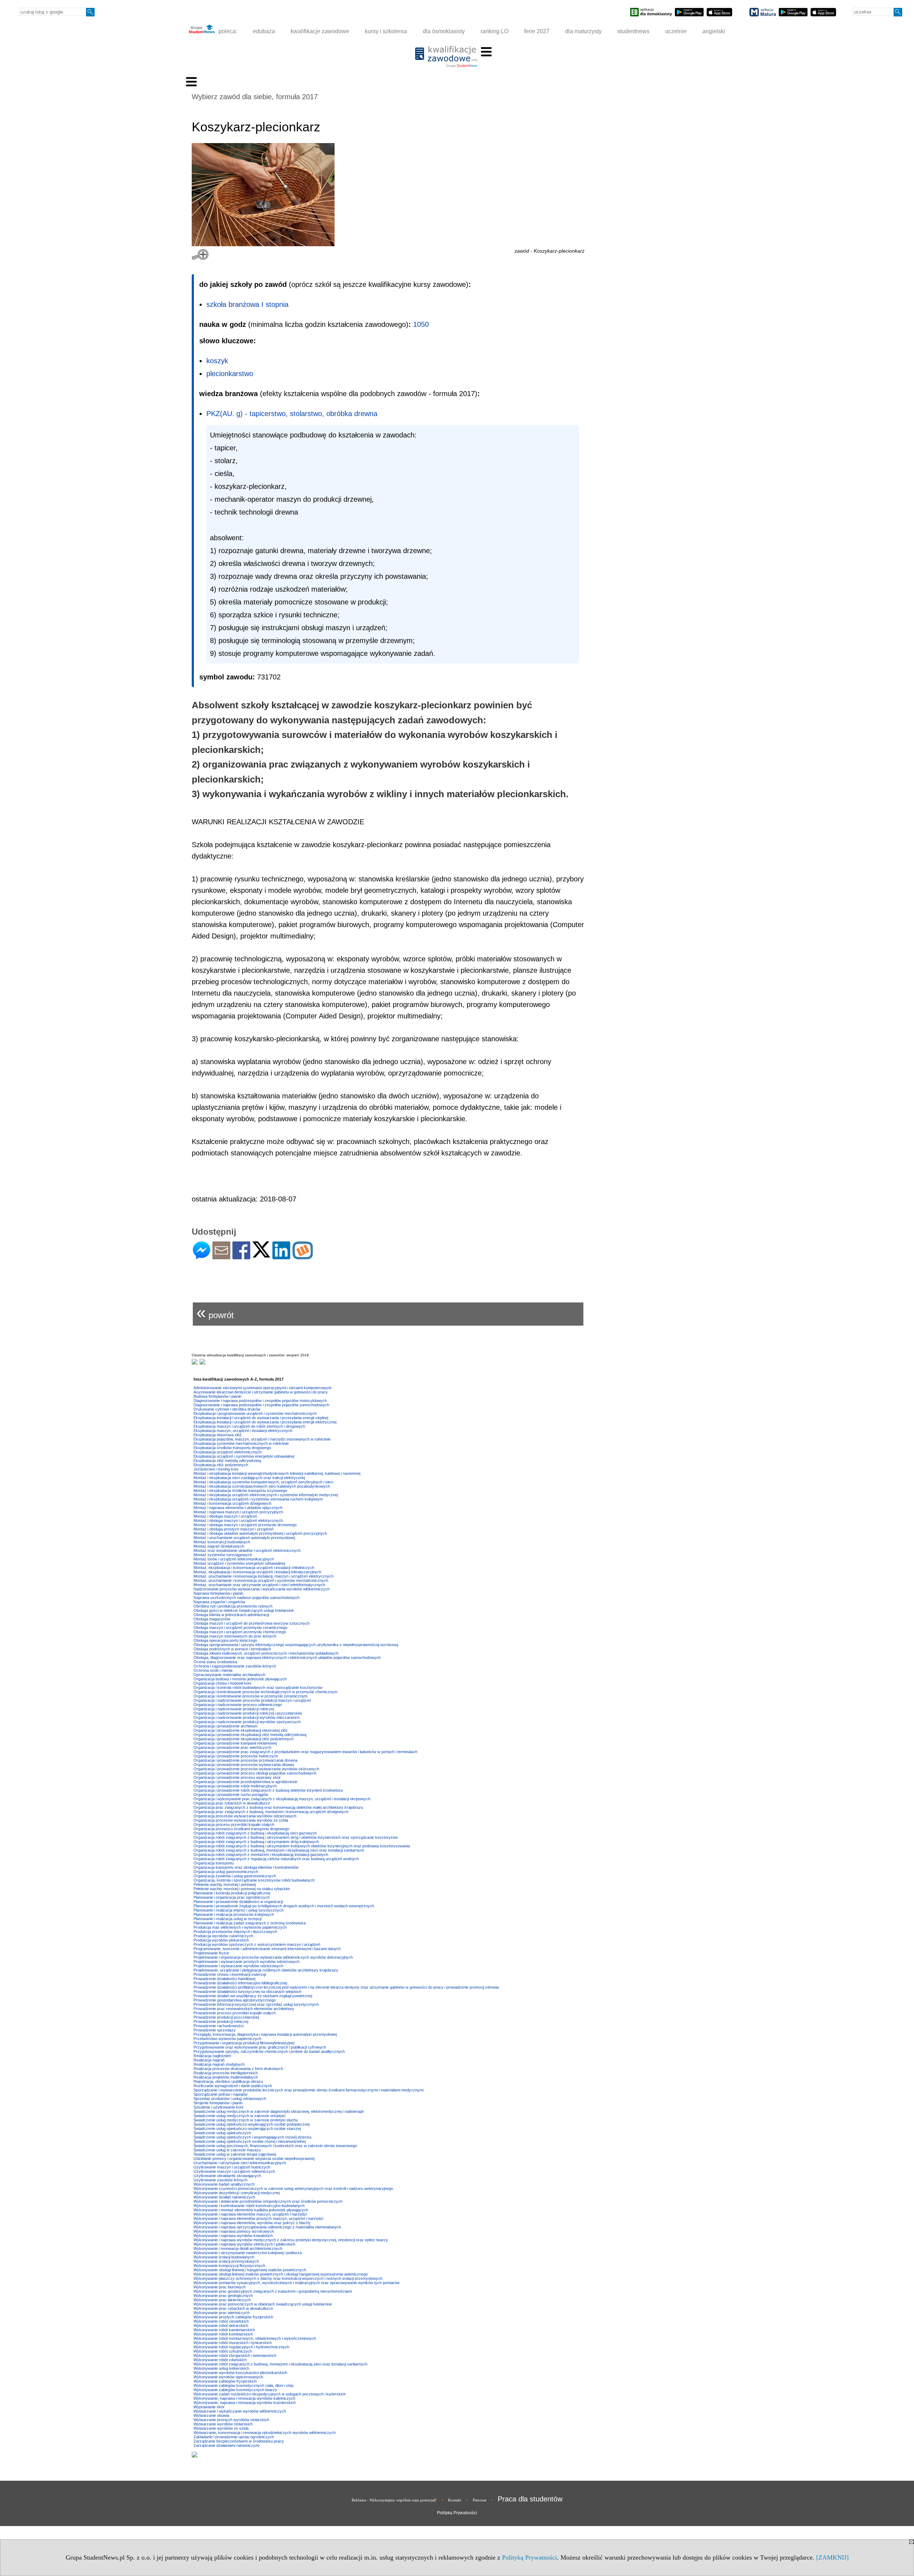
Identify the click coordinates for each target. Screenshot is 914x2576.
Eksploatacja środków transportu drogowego (232, 1448)
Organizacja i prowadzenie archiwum (225, 1726)
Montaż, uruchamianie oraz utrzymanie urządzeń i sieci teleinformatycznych (259, 1585)
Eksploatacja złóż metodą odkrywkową (227, 1461)
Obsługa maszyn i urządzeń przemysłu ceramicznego (240, 1628)
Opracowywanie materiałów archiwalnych (229, 1675)
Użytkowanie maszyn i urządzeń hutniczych (232, 2167)
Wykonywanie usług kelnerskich (221, 2368)
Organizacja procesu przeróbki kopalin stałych (234, 1825)
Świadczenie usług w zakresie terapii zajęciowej (235, 2154)
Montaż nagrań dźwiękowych (219, 1546)
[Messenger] (202, 1256)
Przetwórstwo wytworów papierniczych (227, 2039)
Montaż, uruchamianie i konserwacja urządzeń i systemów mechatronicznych (261, 1580)
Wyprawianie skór (209, 2407)
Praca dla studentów (530, 2499)
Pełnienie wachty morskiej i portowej (225, 1884)
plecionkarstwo (230, 374)
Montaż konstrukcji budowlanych (222, 1542)
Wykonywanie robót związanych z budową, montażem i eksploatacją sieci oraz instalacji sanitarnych (280, 2364)
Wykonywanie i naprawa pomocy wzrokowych (234, 2231)
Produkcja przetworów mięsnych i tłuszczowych (235, 1932)
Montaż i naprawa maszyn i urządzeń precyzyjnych (238, 1512)
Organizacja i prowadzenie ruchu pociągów (231, 1795)
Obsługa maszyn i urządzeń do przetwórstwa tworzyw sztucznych (252, 1623)
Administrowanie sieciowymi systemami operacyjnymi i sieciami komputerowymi (262, 1388)
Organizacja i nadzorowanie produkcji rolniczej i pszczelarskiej (248, 1713)
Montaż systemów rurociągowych (223, 1555)
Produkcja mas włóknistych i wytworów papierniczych (240, 1927)
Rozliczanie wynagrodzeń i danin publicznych (233, 2086)
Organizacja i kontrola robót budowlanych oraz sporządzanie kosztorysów (258, 1687)
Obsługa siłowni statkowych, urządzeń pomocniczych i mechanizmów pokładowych (266, 1653)
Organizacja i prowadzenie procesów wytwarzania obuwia (244, 1765)
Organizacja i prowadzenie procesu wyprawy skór (237, 1777)
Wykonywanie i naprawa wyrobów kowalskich (233, 2236)
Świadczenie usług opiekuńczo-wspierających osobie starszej (247, 2129)
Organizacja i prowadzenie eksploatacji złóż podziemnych (243, 1739)
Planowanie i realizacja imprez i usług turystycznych (238, 1910)
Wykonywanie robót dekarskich (221, 2326)
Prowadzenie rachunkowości (219, 2026)
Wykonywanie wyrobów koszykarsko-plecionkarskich (240, 2373)
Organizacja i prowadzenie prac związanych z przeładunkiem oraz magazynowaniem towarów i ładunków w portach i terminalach (305, 1752)
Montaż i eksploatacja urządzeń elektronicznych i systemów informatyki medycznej (266, 1495)
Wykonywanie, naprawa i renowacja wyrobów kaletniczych (244, 2398)
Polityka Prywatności (457, 2513)
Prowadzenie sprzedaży (215, 2030)
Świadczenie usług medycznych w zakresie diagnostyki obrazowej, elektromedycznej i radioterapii (278, 2111)
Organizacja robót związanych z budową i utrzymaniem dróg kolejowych (256, 1842)
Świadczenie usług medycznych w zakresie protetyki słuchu (246, 2120)
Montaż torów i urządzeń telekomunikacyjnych (234, 1559)
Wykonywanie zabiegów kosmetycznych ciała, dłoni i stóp (243, 2385)
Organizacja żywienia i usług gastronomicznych (235, 1876)
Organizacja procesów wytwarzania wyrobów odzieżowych (245, 1816)
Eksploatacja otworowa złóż (218, 1435)
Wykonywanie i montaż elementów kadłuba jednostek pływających (251, 2210)
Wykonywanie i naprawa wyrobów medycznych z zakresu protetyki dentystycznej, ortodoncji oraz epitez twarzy (291, 2240)
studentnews (633, 31)
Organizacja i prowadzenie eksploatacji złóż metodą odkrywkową (250, 1735)
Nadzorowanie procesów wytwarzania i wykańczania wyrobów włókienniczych (262, 1589)
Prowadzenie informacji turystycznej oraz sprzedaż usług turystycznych (256, 2004)
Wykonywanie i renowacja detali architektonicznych (238, 2248)
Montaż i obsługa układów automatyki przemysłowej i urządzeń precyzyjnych (260, 1533)
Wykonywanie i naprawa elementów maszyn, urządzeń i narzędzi (250, 2214)
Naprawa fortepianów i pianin (218, 1593)
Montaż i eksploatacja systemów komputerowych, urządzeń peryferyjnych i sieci (263, 1482)
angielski (714, 31)
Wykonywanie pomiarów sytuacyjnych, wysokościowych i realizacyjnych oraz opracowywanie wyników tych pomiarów (297, 2283)
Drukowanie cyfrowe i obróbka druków (227, 1409)
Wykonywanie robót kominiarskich (223, 2334)
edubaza (264, 31)
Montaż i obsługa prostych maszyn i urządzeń (233, 1529)
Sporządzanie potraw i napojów (220, 2094)
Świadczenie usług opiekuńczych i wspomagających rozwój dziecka (252, 2137)
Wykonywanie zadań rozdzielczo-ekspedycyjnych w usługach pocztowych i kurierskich (270, 2394)
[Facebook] (241, 1256)
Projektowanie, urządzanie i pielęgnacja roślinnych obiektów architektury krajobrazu (266, 1970)
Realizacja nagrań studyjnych (219, 2064)
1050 (421, 324)
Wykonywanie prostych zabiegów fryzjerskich (233, 2317)
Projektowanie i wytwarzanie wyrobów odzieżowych (238, 1966)
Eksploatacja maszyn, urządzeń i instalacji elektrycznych (243, 1431)
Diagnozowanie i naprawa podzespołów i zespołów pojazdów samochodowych (261, 1405)
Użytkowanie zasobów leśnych (220, 2180)
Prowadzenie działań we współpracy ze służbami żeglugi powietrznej (253, 1996)
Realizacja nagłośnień (212, 2056)
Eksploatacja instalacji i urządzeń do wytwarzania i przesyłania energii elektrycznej (265, 1422)
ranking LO (494, 31)
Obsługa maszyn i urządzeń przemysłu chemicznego (240, 1632)
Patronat (479, 2500)
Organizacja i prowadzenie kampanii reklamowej (235, 1743)
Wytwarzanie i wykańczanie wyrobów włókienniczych (240, 2411)
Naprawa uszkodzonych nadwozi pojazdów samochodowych (247, 1598)
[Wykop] (303, 1256)
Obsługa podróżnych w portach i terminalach (232, 1649)
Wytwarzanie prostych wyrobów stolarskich (231, 2420)
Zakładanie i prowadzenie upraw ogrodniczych (234, 2437)
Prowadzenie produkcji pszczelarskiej (226, 2017)
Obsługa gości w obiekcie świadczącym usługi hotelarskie (244, 1610)
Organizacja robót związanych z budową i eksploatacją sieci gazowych (255, 1833)
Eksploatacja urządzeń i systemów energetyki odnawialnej (244, 1456)
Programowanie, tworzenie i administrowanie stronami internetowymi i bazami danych (267, 1949)
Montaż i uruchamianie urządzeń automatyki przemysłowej (244, 1538)
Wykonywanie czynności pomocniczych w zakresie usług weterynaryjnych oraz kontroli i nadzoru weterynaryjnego (293, 2188)
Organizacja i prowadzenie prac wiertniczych (232, 1747)
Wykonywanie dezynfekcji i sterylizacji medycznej (237, 2193)
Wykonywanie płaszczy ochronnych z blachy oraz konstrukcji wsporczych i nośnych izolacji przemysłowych (288, 2278)
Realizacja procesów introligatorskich (226, 2073)
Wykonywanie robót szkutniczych (223, 2351)
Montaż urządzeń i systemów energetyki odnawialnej (239, 1563)
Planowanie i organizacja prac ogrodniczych (232, 1897)
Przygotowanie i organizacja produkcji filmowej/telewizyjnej (244, 2043)
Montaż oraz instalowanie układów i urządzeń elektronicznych (247, 1550)
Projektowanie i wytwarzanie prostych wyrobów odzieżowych (247, 1962)
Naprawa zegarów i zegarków (219, 1602)
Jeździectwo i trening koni (216, 1469)
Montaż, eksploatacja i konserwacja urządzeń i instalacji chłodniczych (254, 1568)
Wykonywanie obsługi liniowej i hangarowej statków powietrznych (250, 2270)
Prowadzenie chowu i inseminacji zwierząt (230, 1974)
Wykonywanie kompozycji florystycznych (229, 2266)
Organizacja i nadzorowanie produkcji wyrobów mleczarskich (247, 1717)
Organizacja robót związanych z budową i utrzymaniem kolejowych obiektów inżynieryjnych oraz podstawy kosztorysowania (302, 1846)
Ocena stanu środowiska (215, 1662)
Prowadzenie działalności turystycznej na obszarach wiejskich (247, 1992)
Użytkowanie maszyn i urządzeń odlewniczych (234, 2171)
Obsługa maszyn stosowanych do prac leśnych (235, 1636)
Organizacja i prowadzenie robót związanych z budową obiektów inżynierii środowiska (268, 1790)
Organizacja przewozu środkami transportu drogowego (241, 1829)
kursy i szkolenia (386, 31)
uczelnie (676, 31)
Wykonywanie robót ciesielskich (221, 2321)
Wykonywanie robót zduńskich (220, 2360)
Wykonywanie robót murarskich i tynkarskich (233, 2343)
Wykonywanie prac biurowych (220, 2287)
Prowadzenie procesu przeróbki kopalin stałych (235, 2013)
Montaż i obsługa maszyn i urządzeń (225, 1516)
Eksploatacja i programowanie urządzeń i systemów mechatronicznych (255, 1413)
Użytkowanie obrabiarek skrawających (227, 2176)
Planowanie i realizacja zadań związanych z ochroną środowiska (250, 1923)
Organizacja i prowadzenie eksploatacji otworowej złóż (241, 1730)
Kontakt (455, 2500)
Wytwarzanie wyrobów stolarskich (223, 2424)
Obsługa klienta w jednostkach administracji (231, 1615)
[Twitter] (261, 1254)
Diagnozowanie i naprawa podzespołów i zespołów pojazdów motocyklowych (260, 1401)
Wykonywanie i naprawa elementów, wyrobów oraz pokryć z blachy (252, 2223)
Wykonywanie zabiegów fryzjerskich (225, 2381)
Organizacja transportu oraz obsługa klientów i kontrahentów (246, 1867)
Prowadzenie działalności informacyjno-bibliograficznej (240, 1983)
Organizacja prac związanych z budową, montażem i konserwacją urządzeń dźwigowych (271, 1812)
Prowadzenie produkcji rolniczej (221, 2021)
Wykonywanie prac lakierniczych (222, 2300)
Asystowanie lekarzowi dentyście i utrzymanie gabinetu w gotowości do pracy (261, 1392)
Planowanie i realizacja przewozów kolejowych (234, 1914)
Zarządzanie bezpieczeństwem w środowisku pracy (239, 2441)
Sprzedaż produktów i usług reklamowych (230, 2099)
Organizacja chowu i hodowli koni (222, 1683)
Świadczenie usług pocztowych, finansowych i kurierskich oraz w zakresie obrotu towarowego (275, 2146)
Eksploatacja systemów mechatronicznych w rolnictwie (241, 1443)
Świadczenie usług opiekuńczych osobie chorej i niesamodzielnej (250, 2141)
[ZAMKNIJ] (832, 2557)
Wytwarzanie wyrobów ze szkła (221, 2428)
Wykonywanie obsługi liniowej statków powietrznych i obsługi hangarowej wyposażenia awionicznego (281, 2274)
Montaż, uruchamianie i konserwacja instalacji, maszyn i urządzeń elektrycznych (263, 1576)
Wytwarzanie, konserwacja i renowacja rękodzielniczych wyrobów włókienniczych (265, 2433)
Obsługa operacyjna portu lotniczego (225, 1640)
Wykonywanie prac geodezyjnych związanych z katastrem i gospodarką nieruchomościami (273, 2291)
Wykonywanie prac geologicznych (223, 2296)
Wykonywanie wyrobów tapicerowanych (228, 2377)
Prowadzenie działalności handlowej (224, 1979)
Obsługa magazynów (212, 1619)
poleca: (227, 31)
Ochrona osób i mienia (213, 1670)
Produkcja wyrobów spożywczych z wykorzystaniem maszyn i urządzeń (257, 1944)
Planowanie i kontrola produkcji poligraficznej (232, 1893)
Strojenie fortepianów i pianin (218, 2103)
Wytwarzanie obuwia (211, 2415)
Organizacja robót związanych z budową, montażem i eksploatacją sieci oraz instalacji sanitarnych (279, 1850)
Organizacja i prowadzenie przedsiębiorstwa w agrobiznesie (245, 1782)
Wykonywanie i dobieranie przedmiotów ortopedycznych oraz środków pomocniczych (268, 2201)
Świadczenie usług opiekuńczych (222, 2133)
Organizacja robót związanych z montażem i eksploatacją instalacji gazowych (261, 1854)
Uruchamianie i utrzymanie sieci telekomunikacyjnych (240, 2163)
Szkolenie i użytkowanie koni (218, 2107)
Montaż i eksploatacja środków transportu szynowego (240, 1491)
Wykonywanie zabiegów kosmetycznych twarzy (235, 2390)
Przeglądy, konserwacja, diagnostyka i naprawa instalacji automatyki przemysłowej (265, 2034)
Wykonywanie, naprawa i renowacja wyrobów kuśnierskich (245, 2403)
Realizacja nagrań (209, 2060)
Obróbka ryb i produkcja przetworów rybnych (233, 1606)
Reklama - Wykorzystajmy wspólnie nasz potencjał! (394, 2500)
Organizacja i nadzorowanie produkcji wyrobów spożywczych (247, 1722)
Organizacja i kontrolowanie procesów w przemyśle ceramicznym (250, 1696)
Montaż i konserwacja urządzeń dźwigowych (232, 1503)
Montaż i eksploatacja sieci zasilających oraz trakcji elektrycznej (249, 1478)
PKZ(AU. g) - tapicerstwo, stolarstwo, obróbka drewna (292, 414)
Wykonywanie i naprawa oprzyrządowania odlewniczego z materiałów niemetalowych (267, 2227)
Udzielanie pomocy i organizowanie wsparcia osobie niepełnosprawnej (254, 2159)
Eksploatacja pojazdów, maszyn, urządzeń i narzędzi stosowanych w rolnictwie (262, 1439)
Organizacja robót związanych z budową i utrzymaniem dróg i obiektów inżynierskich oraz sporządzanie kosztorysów (296, 1837)
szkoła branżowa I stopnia (247, 304)
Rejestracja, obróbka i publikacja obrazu (228, 2081)
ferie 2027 (537, 31)
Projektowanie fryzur (211, 1953)
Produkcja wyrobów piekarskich (221, 1940)
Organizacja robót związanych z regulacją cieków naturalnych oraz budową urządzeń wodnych (276, 1859)
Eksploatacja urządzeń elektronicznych (228, 1452)
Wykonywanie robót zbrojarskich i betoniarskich (235, 2355)
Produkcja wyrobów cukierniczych (223, 1936)
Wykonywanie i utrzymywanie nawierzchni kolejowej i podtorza (248, 2253)
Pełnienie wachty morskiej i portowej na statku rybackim (242, 1889)
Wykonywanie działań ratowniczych (224, 2197)
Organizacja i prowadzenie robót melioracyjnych (235, 1786)
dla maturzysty (583, 31)
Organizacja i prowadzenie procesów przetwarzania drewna (245, 1760)
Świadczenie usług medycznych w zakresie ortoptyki (239, 2116)
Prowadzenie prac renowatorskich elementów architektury (244, 2009)
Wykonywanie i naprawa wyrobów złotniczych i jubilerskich (244, 2244)
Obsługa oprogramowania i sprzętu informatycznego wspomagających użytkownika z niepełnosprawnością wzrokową (296, 1645)
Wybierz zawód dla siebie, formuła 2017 (255, 97)
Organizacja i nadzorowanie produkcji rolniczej (234, 1709)
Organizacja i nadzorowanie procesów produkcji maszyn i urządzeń (252, 1700)
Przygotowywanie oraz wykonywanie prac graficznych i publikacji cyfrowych (260, 2047)
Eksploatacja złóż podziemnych (221, 1465)
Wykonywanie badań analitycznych (224, 2184)
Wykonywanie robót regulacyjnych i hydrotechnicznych (241, 2347)
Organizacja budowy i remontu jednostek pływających (240, 1679)
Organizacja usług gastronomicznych (226, 1872)
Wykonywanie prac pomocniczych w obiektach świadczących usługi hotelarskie (263, 2304)
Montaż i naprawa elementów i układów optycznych (238, 1508)
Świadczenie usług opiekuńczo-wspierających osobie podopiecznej (252, 2124)
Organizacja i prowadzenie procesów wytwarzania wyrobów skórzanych (256, 1769)
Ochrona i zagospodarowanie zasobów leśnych (235, 1666)
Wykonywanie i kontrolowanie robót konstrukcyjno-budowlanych (249, 2206)
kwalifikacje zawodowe (320, 31)
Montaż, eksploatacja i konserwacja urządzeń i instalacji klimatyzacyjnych (257, 1572)
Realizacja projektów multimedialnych (226, 2077)
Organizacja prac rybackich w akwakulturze (232, 1803)
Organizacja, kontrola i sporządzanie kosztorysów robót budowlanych (254, 1880)
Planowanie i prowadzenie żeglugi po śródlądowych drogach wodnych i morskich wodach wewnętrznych (284, 1906)
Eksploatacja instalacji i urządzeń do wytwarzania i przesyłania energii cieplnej (261, 1418)
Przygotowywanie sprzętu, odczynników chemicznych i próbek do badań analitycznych (269, 2051)
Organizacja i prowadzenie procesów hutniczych (236, 1756)
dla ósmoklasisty (444, 31)
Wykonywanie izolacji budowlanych (224, 2257)
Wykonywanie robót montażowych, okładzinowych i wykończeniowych (255, 2338)
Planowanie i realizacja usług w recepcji (227, 1919)
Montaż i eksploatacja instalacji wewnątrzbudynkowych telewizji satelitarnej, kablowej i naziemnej (277, 1473)
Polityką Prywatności (529, 2557)
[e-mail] (221, 1256)
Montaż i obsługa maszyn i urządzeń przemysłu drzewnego (245, 1525)
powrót (215, 1312)
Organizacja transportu (214, 1863)
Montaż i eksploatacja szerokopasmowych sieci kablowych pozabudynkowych (262, 1486)
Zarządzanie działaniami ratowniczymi (226, 2445)
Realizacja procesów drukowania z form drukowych (238, 2069)
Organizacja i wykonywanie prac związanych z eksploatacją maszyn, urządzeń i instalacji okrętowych (282, 1799)
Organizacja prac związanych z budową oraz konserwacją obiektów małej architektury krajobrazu (278, 1807)
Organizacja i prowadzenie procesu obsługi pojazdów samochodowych (255, 1773)
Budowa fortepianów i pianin (217, 1396)
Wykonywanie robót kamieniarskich (224, 2330)
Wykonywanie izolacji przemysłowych (226, 2261)
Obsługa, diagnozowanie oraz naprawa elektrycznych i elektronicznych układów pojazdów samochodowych (287, 1658)
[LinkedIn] (281, 1256)
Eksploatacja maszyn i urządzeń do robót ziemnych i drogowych (249, 1426)
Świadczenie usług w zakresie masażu (227, 2150)
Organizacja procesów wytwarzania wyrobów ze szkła (241, 1820)
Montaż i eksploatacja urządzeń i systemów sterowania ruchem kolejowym (258, 1499)
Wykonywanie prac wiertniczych (222, 2313)
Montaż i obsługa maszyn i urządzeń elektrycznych (238, 1520)
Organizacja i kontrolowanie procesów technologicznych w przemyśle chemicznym (265, 1692)
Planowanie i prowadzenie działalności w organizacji (238, 1902)
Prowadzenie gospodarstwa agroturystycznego (235, 2000)
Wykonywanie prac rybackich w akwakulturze (233, 2308)
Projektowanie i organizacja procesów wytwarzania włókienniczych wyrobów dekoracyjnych (273, 1957)
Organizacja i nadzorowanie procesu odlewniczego (238, 1705)
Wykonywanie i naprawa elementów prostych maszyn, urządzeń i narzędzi (258, 2218)
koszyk (217, 361)
